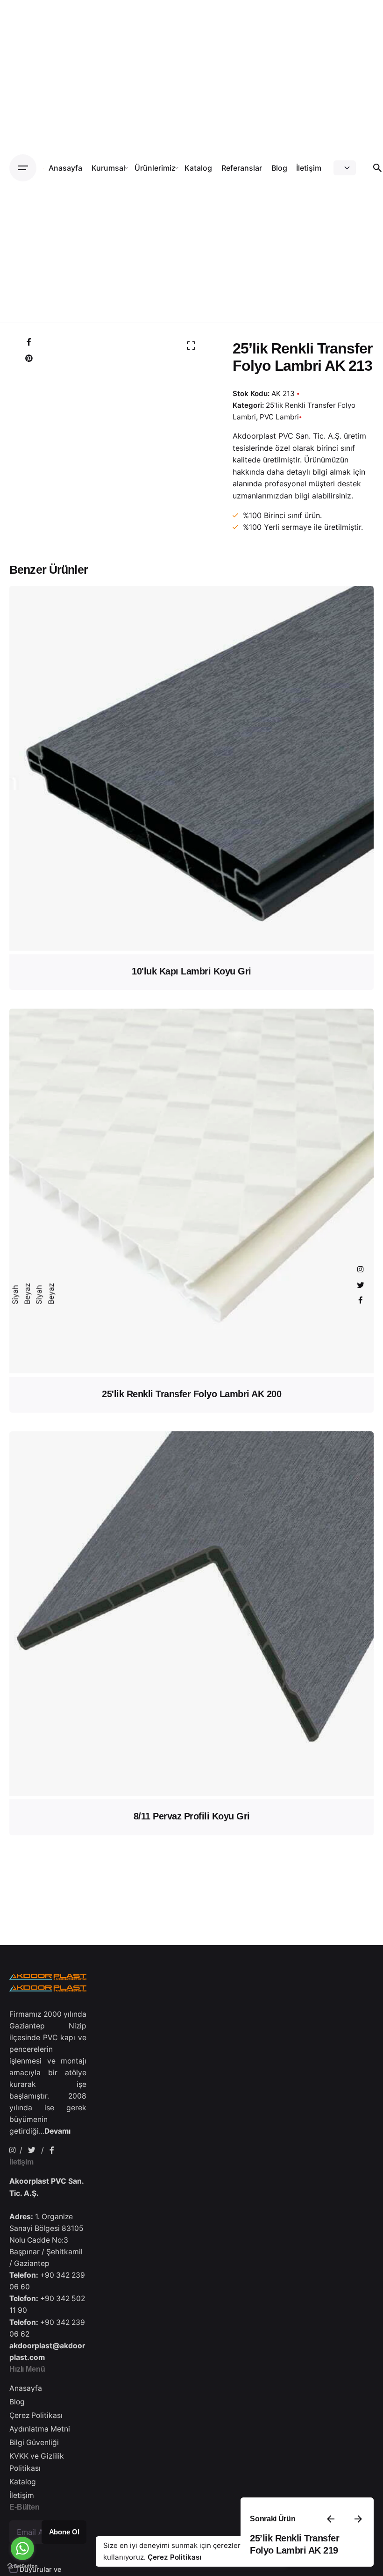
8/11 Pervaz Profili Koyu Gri (192, 1816)
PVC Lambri (279, 417)
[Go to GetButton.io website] (22, 2566)
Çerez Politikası (174, 2557)
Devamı (57, 2131)
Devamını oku (191, 939)
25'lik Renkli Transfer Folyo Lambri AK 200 (191, 1394)
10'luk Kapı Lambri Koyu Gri (191, 971)
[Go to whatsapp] (22, 2548)
